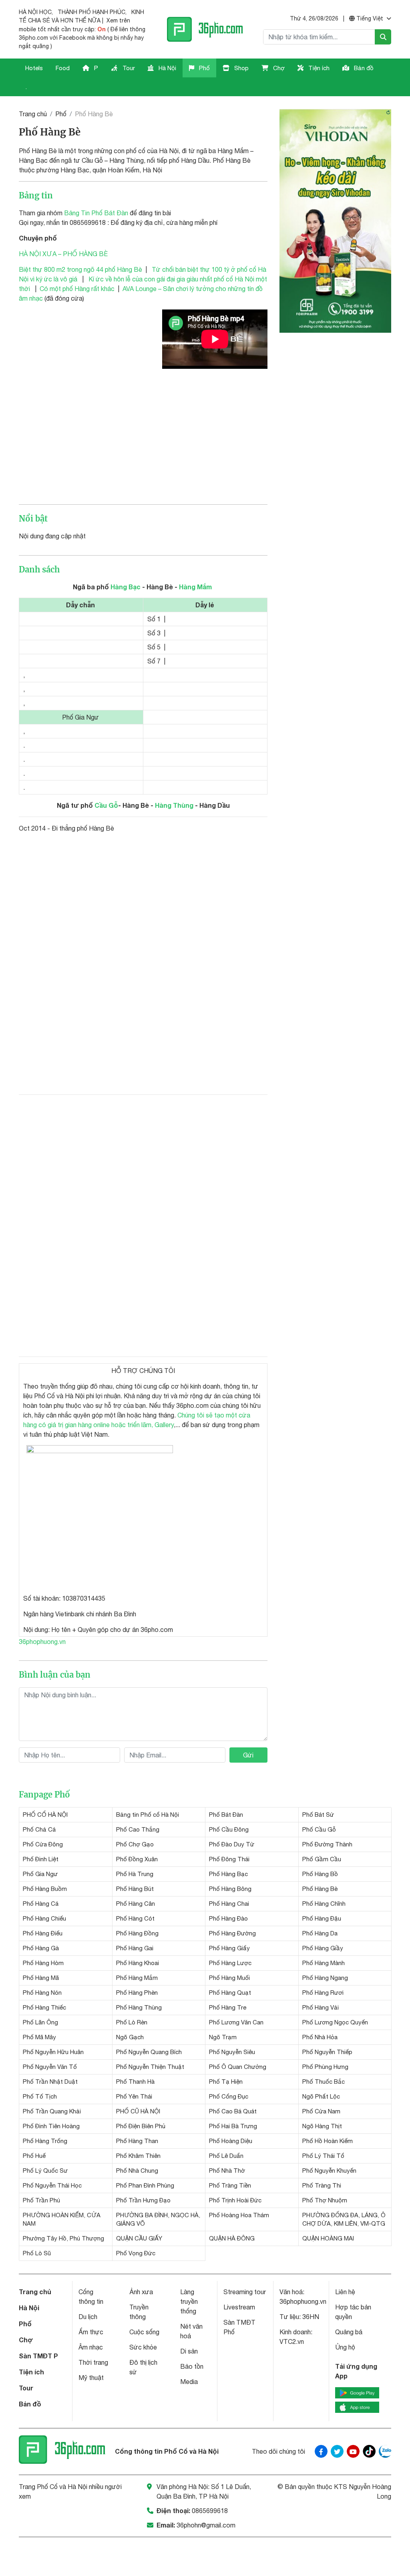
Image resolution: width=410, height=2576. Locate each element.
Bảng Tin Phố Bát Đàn (96, 213)
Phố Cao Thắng (138, 1829)
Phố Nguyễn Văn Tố (50, 2067)
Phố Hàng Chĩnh (324, 1904)
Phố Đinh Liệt (41, 1859)
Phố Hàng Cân (136, 1904)
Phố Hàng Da (320, 1933)
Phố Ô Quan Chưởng (238, 2067)
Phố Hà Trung (135, 1874)
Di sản (189, 2351)
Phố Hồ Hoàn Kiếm (328, 2141)
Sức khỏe (143, 2347)
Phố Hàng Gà (41, 1948)
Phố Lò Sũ (37, 2253)
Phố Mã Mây (39, 2037)
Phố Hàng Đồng (137, 1933)
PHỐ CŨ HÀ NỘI (138, 2111)
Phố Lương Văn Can (236, 2022)
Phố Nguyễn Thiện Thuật (150, 2067)
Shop (241, 68)
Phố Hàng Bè (320, 1889)
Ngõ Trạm (223, 2037)
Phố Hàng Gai (135, 1948)
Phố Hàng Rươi (323, 1993)
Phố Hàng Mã (41, 1978)
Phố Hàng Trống (45, 2141)
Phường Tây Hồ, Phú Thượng (63, 2238)
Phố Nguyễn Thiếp (327, 2052)
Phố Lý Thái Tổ (323, 2156)
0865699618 (210, 2511)
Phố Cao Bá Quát (233, 2111)
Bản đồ (363, 68)
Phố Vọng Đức (136, 2253)
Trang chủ (33, 114)
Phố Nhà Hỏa (320, 2037)
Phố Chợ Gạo (135, 1844)
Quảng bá (349, 2332)
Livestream (239, 2307)
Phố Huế (34, 2156)
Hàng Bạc (126, 587)
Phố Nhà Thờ (227, 2171)
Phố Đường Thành (327, 1844)
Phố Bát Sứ (318, 1815)
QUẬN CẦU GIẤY (139, 2238)
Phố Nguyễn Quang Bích (149, 2052)
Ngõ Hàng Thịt (322, 2126)
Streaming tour (245, 2292)
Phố (204, 68)
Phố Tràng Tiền (230, 2185)
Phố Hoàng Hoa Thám (239, 2215)
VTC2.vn (292, 2341)
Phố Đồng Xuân (137, 1859)
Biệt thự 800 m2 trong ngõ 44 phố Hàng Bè (80, 269)
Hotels (34, 68)
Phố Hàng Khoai (138, 1963)
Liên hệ (345, 2292)
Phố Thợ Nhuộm (325, 2200)
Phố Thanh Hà (135, 2082)
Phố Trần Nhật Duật (50, 2082)
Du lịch (88, 2317)
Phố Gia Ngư (40, 1874)
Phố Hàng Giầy (323, 1948)
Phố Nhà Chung (137, 2171)
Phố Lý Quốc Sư (45, 2171)
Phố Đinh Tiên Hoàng (51, 2126)
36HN (311, 2317)
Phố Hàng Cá (41, 1904)
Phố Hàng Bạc (228, 1874)
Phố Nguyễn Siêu (232, 2052)
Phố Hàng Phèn (137, 1993)
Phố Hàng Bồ (320, 1874)
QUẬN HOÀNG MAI (328, 2238)
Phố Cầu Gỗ (319, 1829)
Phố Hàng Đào (228, 1918)
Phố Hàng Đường (232, 1933)
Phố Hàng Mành (324, 1963)
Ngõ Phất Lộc (321, 2096)
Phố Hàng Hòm (43, 1963)
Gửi (248, 1755)
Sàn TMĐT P (38, 2356)
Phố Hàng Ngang (325, 1978)
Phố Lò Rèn (132, 2022)
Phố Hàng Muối (229, 1978)
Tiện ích (318, 68)
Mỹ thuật (91, 2378)
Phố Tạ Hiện (226, 2082)
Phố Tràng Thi (322, 2185)
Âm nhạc (91, 2347)
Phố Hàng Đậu (322, 1918)
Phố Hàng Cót (135, 1918)
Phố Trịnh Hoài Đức (235, 2200)
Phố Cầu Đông (229, 1829)
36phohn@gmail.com (206, 2525)
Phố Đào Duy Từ (232, 1844)
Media (189, 2382)
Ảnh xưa (141, 2292)
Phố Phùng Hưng (325, 2067)
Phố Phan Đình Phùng (145, 2185)
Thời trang (93, 2362)
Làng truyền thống (189, 2301)
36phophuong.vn (42, 1642)
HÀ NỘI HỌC (35, 12)
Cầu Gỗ (106, 805)
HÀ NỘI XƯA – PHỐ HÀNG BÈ (63, 254)
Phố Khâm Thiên (138, 2156)
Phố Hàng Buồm (45, 1889)
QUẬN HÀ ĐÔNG (232, 2238)
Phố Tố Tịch (40, 2096)
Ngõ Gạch (130, 2037)
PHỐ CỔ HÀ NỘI (45, 1815)
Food (63, 68)
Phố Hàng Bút (135, 1889)
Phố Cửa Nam (321, 2111)
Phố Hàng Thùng (139, 2007)
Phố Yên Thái (134, 2096)
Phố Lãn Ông (40, 2022)
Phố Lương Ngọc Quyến (335, 2022)
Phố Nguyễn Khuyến (329, 2171)
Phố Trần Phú (41, 2200)
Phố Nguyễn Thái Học (52, 2185)
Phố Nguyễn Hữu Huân (53, 2052)
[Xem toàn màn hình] (100, 1516)
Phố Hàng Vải (321, 2007)
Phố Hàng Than (137, 2141)
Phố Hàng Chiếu (44, 1918)
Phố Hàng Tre (228, 2007)
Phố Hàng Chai (229, 1904)
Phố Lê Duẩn (226, 2156)
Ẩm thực (91, 2332)
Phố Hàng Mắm (137, 1978)
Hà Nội (167, 68)
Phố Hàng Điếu (43, 1933)
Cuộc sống (144, 2332)
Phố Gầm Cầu (322, 1859)
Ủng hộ (345, 2347)
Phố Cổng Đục (229, 2096)
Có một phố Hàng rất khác (77, 289)
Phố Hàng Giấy (229, 1948)
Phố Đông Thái (229, 1859)
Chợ (278, 68)
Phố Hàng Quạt (230, 1993)
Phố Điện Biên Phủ (141, 2126)
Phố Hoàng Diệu (231, 2141)
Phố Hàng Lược (230, 1963)
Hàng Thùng (174, 805)
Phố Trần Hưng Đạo (143, 2200)
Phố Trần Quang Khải (52, 2111)
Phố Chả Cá (39, 1829)
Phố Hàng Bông (230, 1889)
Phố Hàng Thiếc (44, 2007)
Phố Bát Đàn (226, 1815)
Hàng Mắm (195, 587)
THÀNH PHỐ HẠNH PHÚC (91, 12)
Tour (128, 68)
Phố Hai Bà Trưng (233, 2126)
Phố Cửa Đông (43, 1844)
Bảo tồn (192, 2366)
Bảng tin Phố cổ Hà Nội (148, 1815)
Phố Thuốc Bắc (324, 2082)
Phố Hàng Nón (42, 1993)
